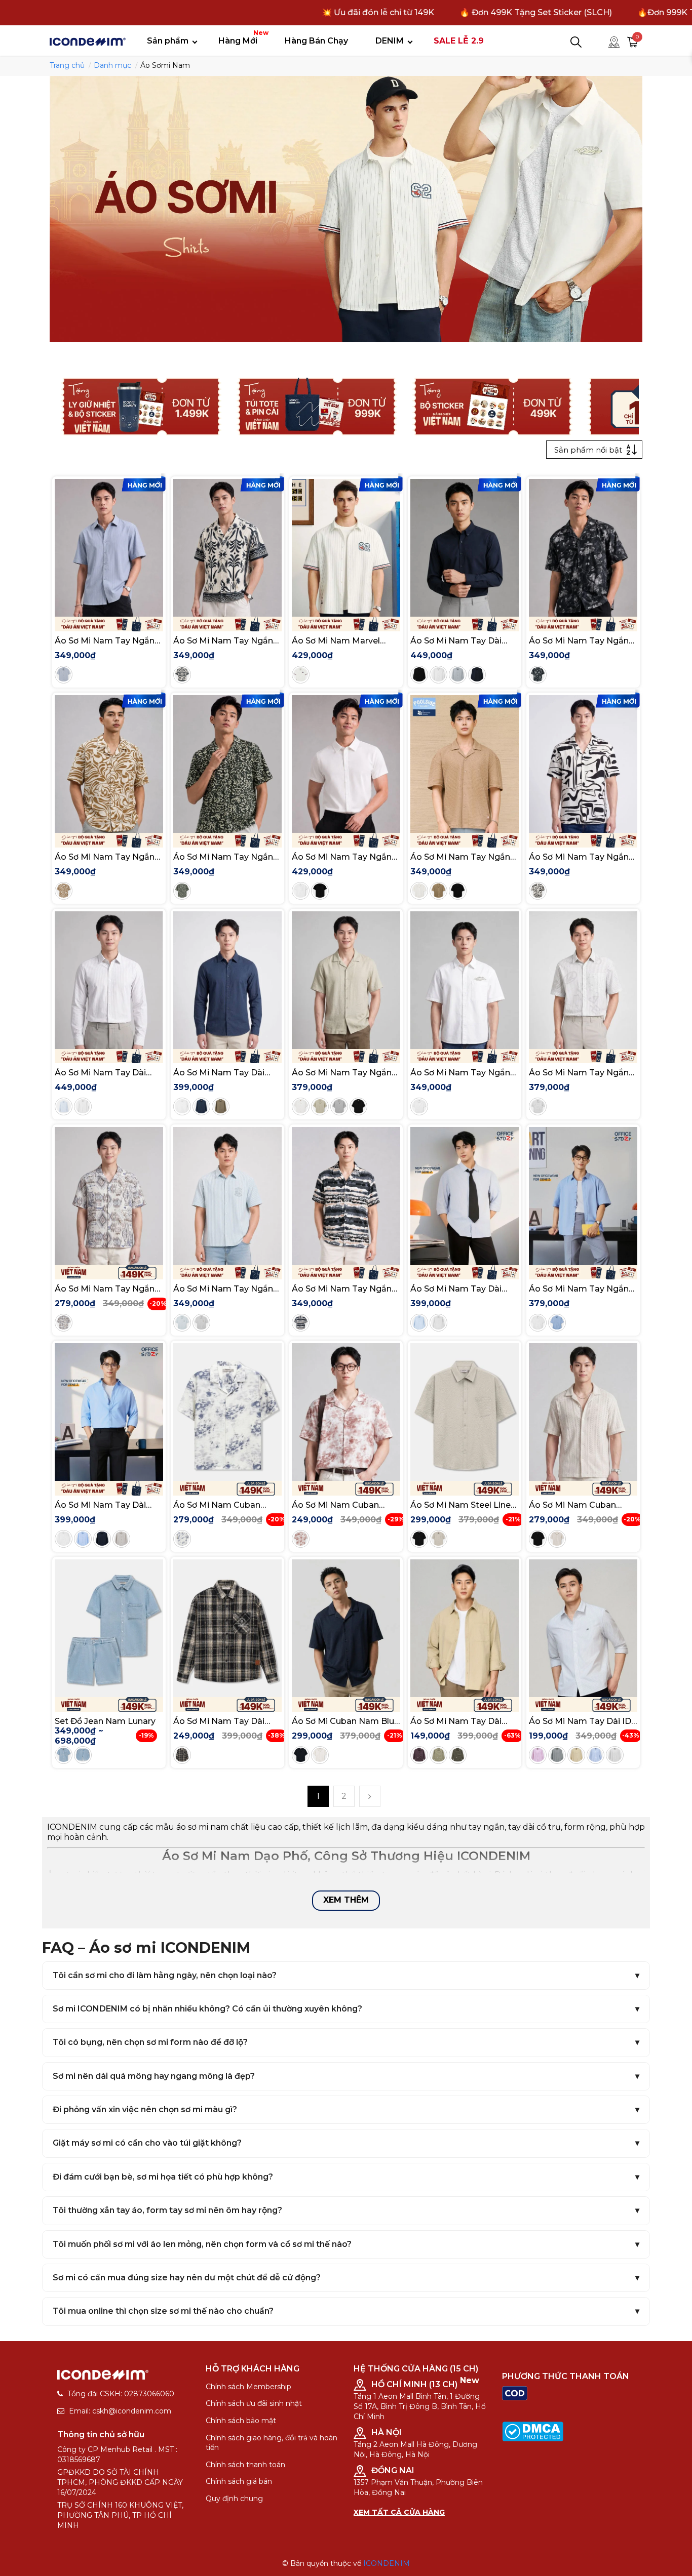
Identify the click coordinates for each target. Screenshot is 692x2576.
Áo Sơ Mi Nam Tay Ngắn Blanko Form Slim (342, 857)
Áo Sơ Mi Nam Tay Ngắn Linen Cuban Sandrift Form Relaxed (342, 1073)
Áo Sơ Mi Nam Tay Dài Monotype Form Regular (461, 1721)
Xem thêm (346, 1900)
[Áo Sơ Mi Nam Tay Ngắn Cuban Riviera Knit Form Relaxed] (465, 764)
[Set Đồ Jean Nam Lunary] (109, 1628)
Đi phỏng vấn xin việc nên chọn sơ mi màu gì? (145, 2109)
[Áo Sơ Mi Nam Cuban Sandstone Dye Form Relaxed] (346, 1412)
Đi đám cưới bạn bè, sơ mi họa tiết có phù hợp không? (163, 2177)
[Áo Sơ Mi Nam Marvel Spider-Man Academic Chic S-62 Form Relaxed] (346, 548)
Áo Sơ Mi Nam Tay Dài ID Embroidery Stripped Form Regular (580, 1721)
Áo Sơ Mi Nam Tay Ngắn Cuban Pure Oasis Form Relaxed (223, 641)
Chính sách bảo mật (241, 2421)
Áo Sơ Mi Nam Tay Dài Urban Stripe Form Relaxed (456, 1289)
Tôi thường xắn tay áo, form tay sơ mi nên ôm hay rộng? (167, 2210)
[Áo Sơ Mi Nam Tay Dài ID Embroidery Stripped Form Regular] (583, 1628)
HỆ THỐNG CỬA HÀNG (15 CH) (416, 2369)
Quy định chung (234, 2499)
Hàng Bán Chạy (316, 41)
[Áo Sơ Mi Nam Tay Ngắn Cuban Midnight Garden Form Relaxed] (583, 548)
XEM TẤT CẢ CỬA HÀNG (399, 2512)
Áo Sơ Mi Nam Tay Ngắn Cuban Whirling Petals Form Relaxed (105, 857)
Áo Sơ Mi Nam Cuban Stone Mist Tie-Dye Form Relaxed (225, 1505)
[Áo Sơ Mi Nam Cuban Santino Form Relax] (583, 1412)
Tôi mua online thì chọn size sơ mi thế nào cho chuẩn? (163, 2311)
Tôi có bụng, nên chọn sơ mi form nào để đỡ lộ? (150, 2042)
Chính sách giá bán (239, 2481)
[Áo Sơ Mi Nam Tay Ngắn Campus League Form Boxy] (227, 1196)
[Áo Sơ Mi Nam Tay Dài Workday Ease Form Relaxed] (109, 1412)
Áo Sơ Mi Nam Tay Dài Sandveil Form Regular (220, 1073)
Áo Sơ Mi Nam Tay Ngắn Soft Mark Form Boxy (579, 1073)
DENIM (390, 41)
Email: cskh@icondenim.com (120, 2411)
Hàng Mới (242, 37)
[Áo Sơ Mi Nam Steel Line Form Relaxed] (465, 1412)
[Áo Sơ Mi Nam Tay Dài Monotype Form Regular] (465, 1628)
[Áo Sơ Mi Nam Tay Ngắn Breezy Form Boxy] (109, 548)
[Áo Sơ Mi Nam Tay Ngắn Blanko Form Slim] (346, 764)
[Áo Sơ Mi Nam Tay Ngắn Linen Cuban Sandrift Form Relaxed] (346, 980)
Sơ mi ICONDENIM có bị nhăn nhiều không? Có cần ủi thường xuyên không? (207, 2009)
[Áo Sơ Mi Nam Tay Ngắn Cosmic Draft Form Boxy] (465, 980)
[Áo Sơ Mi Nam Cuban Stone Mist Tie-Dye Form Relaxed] (227, 1412)
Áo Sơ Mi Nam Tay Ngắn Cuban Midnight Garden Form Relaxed (579, 641)
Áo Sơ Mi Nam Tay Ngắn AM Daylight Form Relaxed (579, 1289)
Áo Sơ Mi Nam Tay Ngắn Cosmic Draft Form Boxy (461, 1073)
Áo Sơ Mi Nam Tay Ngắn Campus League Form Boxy (223, 1289)
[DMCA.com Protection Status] (533, 2431)
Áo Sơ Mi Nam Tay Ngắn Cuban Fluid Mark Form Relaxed (579, 857)
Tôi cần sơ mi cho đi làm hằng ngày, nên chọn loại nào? (165, 1975)
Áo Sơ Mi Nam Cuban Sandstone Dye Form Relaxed (335, 1505)
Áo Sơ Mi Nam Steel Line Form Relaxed (460, 1505)
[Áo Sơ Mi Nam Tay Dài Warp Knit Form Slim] (109, 980)
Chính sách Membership (248, 2387)
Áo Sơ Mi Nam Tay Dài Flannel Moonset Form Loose (220, 1721)
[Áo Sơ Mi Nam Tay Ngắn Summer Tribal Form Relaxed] (109, 1196)
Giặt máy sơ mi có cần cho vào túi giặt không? (147, 2143)
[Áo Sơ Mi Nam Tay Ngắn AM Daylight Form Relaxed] (583, 1196)
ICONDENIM (387, 2563)
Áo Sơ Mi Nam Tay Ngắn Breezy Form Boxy (105, 641)
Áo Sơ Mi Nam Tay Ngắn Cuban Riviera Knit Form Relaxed (460, 857)
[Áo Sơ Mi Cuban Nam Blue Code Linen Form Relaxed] (346, 1628)
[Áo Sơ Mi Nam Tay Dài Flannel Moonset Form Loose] (227, 1628)
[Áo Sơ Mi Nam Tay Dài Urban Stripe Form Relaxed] (465, 1196)
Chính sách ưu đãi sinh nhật (254, 2403)
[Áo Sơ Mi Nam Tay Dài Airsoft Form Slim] (465, 548)
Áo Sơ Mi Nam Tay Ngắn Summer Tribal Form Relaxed (105, 1289)
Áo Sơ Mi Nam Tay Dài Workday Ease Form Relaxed (100, 1505)
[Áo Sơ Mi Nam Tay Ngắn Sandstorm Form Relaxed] (346, 1196)
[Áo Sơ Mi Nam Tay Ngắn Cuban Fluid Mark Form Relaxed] (583, 764)
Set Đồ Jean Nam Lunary (105, 1721)
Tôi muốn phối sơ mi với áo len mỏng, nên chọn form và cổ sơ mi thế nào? (202, 2244)
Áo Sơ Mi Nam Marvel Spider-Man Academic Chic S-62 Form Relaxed (341, 641)
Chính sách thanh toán (245, 2465)
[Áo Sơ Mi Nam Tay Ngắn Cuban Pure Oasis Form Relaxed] (227, 548)
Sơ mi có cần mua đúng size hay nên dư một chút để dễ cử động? (187, 2278)
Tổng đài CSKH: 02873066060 (121, 2394)
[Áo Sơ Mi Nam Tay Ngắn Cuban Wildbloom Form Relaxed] (227, 764)
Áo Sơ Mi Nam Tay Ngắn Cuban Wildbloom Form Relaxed (223, 857)
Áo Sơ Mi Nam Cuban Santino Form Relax (572, 1505)
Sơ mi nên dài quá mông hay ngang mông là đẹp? (154, 2076)
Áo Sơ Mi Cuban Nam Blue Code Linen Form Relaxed (345, 1721)
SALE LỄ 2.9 (459, 41)
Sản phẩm (168, 41)
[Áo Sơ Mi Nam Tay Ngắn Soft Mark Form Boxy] (583, 980)
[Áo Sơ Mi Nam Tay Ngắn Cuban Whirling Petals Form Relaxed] (109, 764)
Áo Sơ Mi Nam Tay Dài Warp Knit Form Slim (100, 1073)
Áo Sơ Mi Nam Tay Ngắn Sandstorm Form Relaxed (345, 1289)
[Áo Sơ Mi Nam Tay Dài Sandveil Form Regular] (227, 980)
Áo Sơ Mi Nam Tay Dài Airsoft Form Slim (456, 641)
